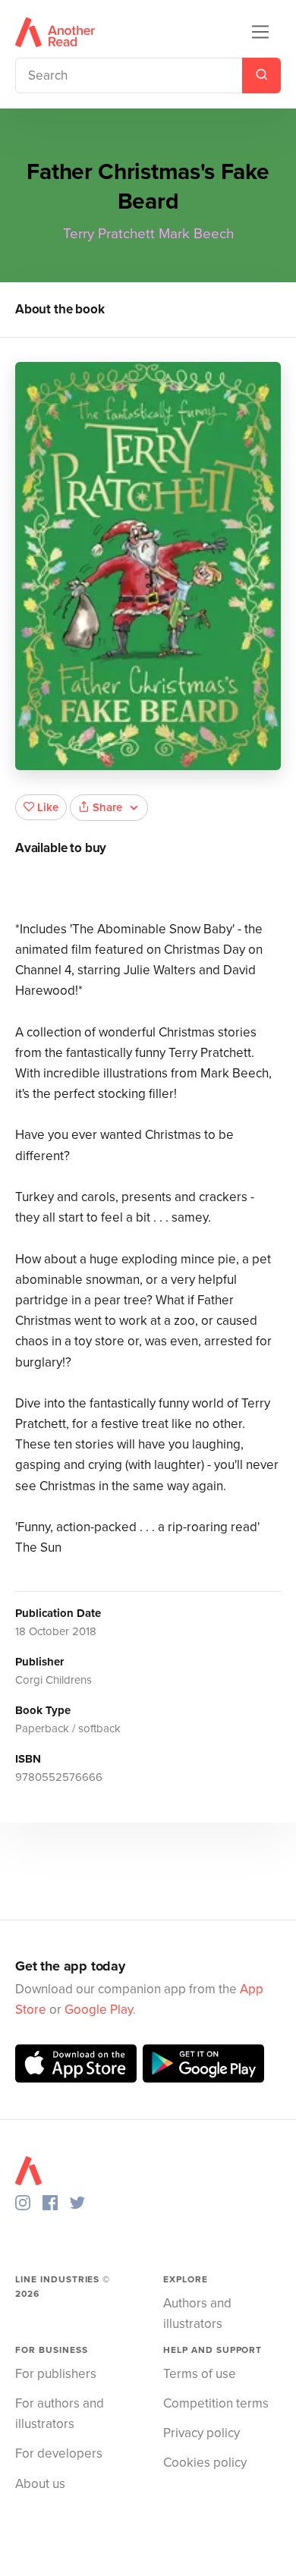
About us (40, 2484)
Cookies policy (205, 2463)
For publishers (56, 2374)
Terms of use (200, 2374)
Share (107, 807)
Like (48, 807)
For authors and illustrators (60, 2414)
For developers (59, 2453)
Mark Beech (196, 234)
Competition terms (216, 2403)
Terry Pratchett (109, 234)
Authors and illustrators (197, 2313)
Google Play (99, 2010)
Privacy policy (202, 2433)
